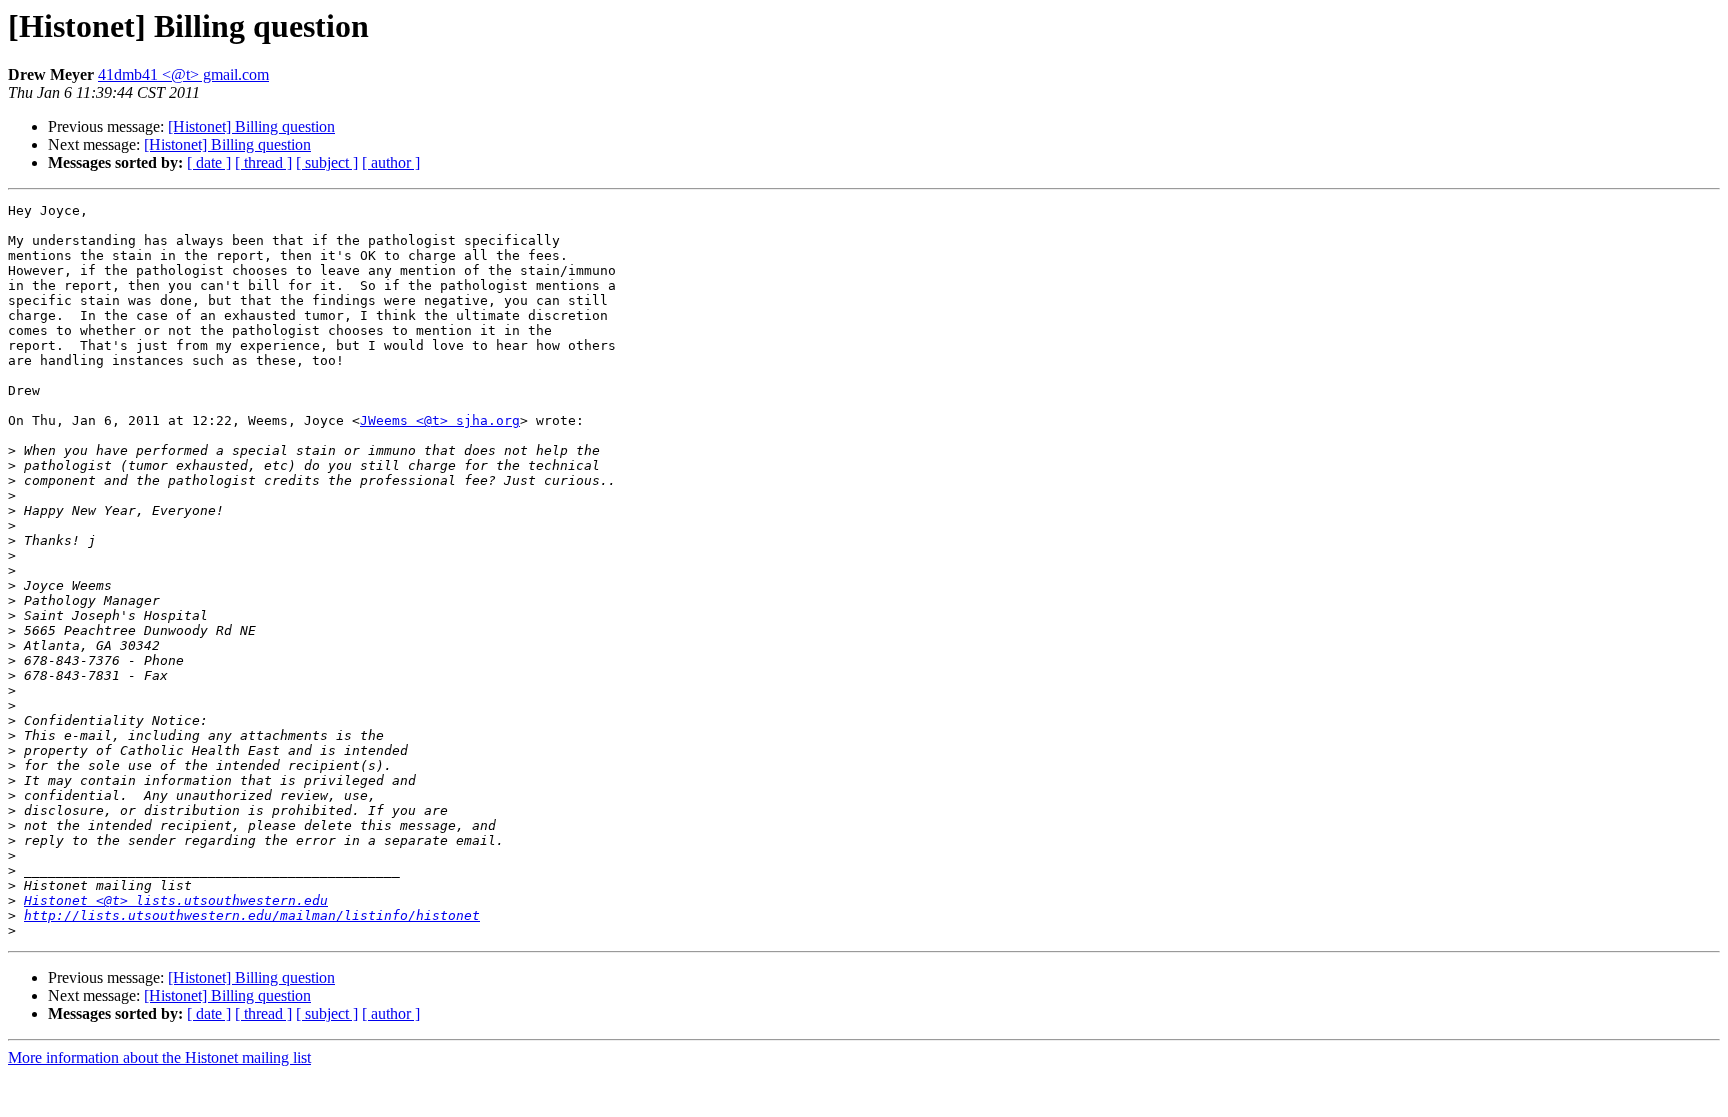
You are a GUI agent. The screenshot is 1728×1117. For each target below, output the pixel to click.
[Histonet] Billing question (251, 126)
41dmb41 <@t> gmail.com (183, 74)
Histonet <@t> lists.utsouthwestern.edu (176, 900)
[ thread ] (263, 162)
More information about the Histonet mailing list (159, 1057)
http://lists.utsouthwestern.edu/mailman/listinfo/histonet (252, 915)
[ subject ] (327, 162)
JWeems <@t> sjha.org (440, 420)
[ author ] (391, 162)
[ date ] (209, 162)
